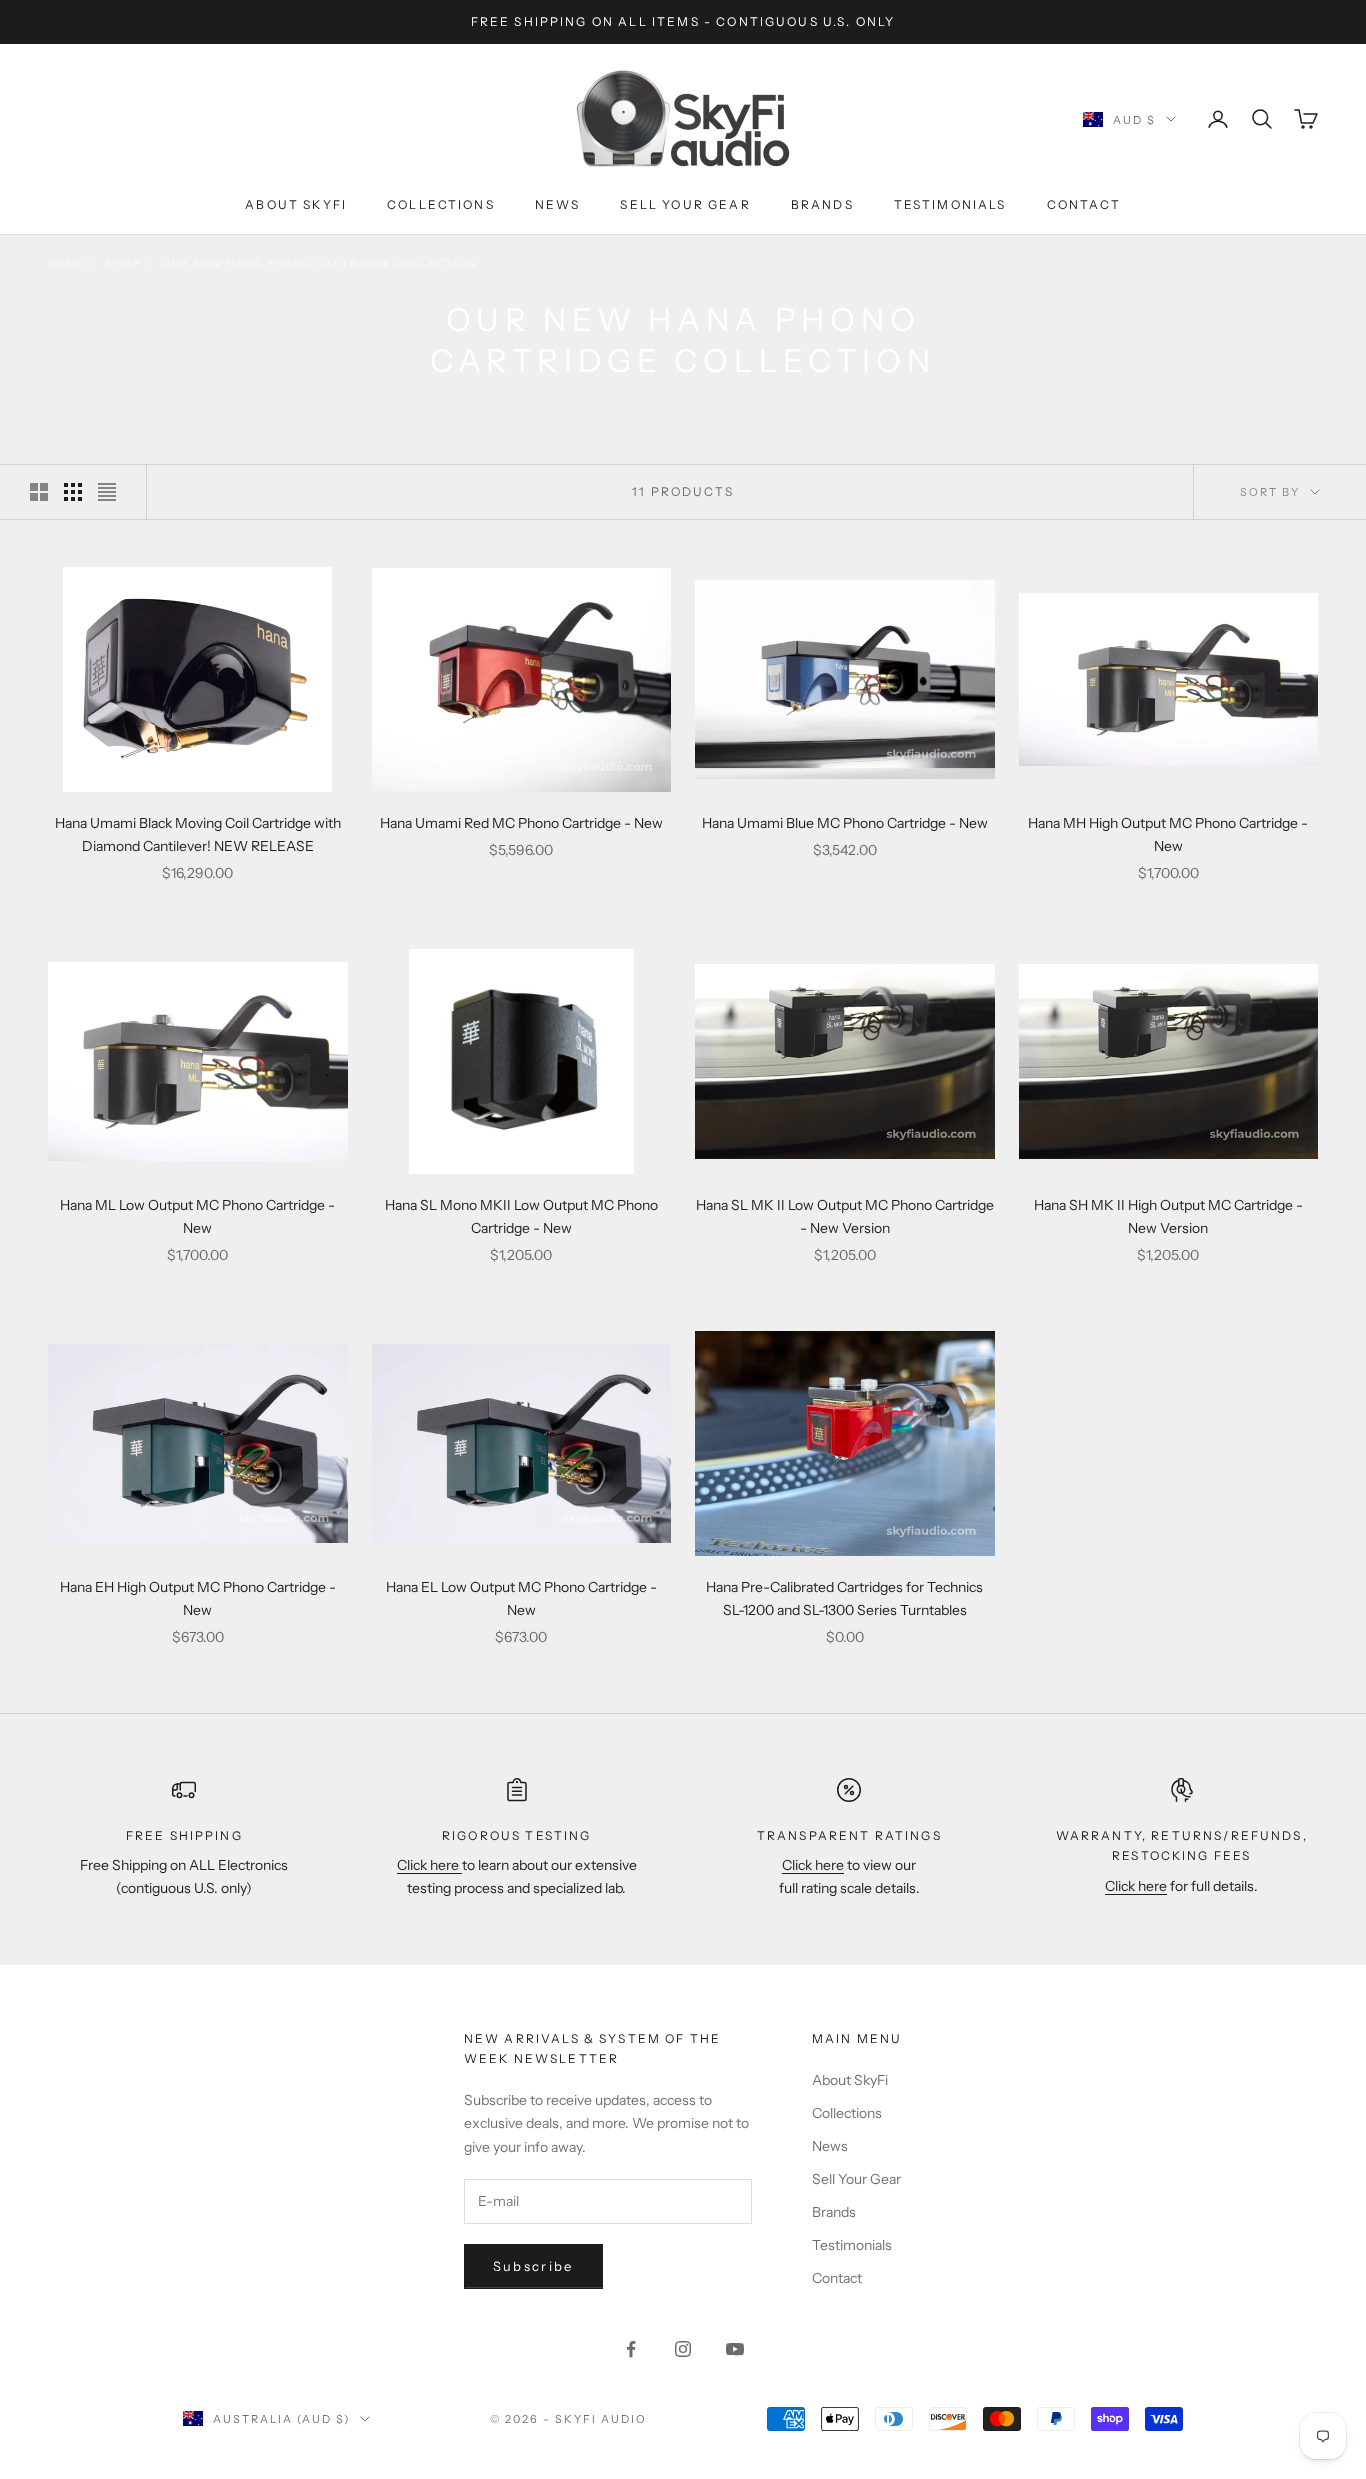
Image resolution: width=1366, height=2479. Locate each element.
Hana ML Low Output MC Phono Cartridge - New (197, 1216)
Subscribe (533, 2266)
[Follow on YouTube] (735, 2349)
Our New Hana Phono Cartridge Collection (319, 263)
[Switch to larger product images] (39, 492)
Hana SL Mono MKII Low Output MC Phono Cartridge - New (521, 1216)
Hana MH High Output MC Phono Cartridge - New (1168, 834)
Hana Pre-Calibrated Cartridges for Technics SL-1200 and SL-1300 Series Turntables (844, 1598)
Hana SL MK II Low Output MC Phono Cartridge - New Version (845, 1216)
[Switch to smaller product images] (73, 492)
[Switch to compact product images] (107, 492)
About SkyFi (296, 204)
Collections (441, 204)
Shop (123, 263)
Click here (429, 1865)
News (558, 204)
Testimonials (950, 204)
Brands (822, 204)
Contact (1084, 204)
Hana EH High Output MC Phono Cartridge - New (198, 1598)
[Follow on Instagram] (683, 2349)
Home (66, 263)
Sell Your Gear (685, 204)
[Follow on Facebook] (631, 2349)
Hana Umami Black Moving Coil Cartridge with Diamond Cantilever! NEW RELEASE (198, 834)
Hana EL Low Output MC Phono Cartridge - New (521, 1598)
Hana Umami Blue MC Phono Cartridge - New (845, 823)
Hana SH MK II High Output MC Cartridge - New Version (1168, 1216)
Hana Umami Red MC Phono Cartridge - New (521, 823)
